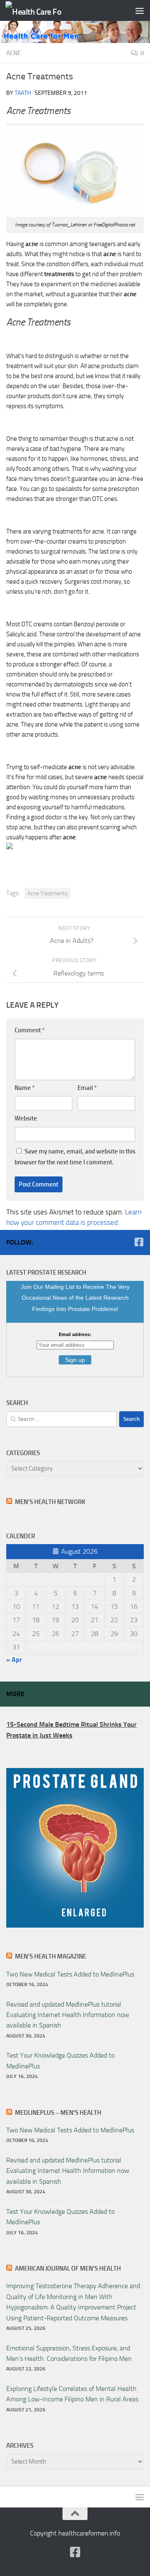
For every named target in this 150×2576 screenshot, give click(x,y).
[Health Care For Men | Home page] (43, 11)
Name (25, 1088)
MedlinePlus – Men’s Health (58, 2113)
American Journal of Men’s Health (68, 2269)
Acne (14, 53)
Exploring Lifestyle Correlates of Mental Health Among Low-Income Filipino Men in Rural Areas (72, 2394)
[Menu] (140, 10)
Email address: (75, 1334)
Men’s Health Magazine (51, 1956)
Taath (23, 93)
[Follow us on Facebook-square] (139, 1242)
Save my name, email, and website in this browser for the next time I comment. (75, 1157)
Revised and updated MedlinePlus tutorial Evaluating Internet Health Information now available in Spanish (68, 2015)
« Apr (14, 1660)
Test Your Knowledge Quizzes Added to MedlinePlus (60, 2060)
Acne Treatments (47, 893)
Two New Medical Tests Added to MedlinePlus (70, 1974)
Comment (30, 1030)
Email (87, 1088)
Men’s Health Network (50, 1502)
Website (26, 1118)
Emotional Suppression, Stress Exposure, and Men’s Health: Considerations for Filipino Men (69, 2353)
